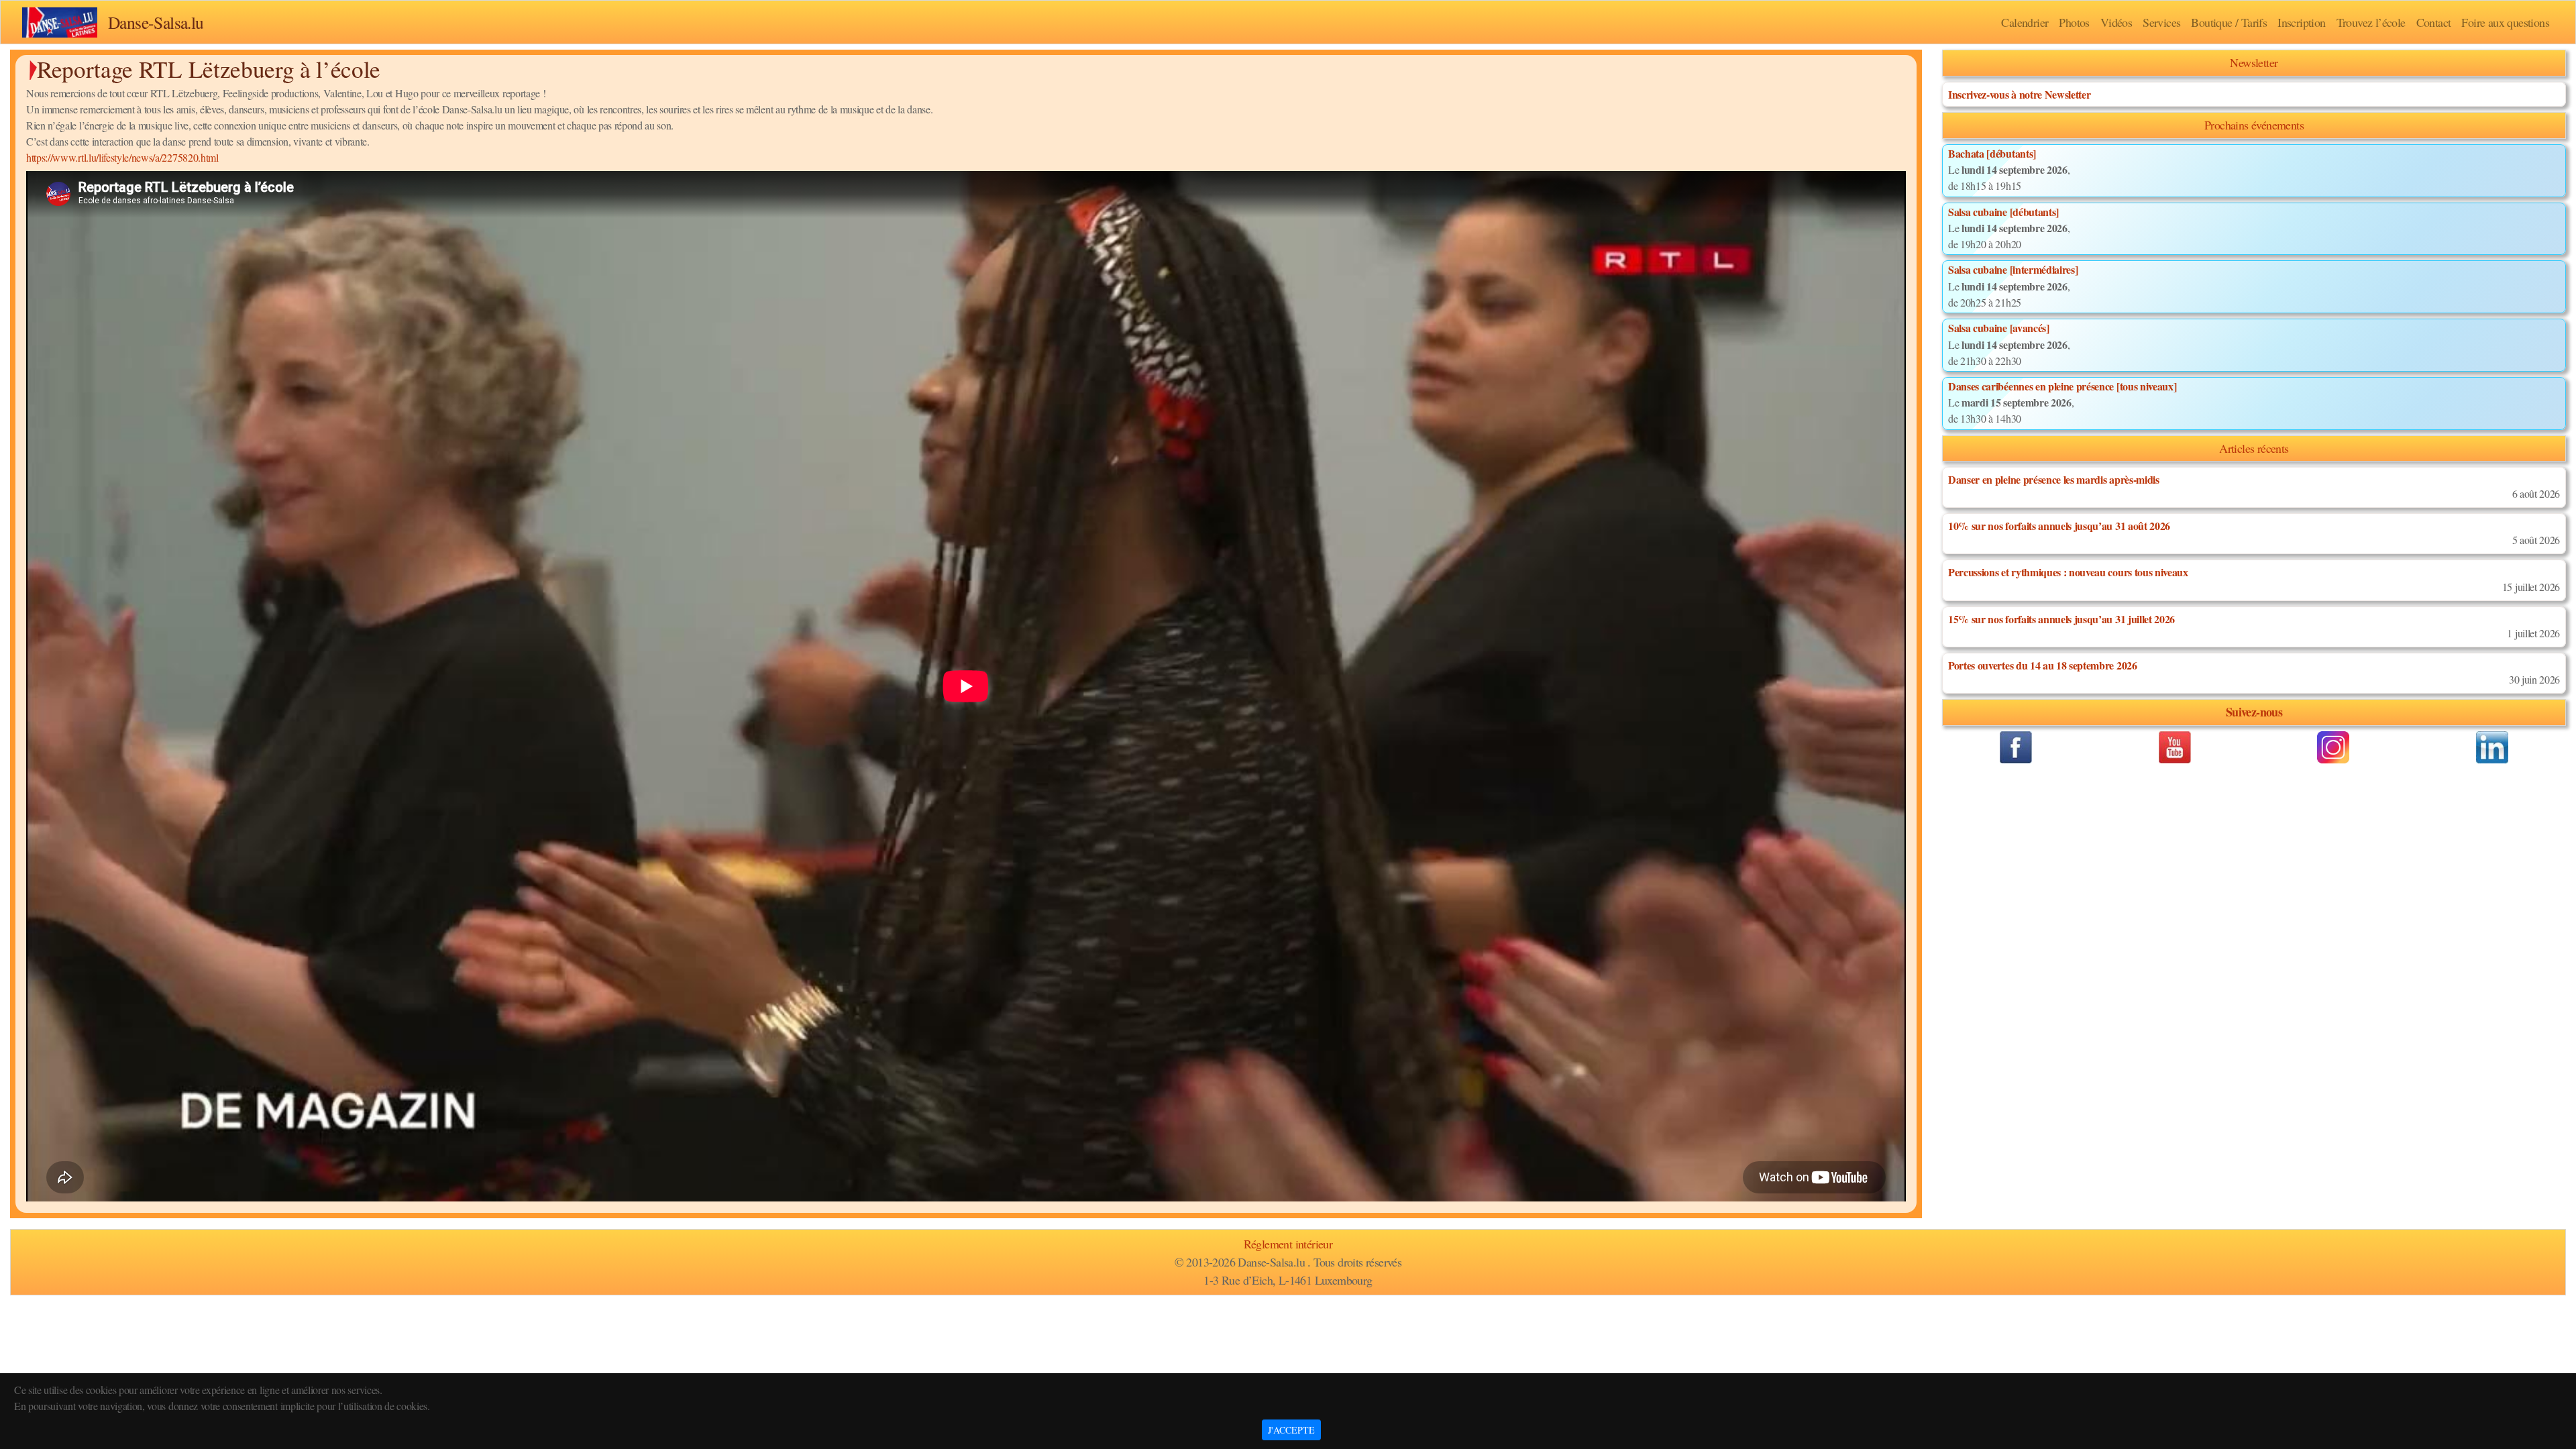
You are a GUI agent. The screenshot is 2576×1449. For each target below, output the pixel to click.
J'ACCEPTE (1291, 1430)
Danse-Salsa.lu (156, 22)
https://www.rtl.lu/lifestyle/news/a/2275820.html (122, 157)
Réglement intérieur (1288, 1244)
